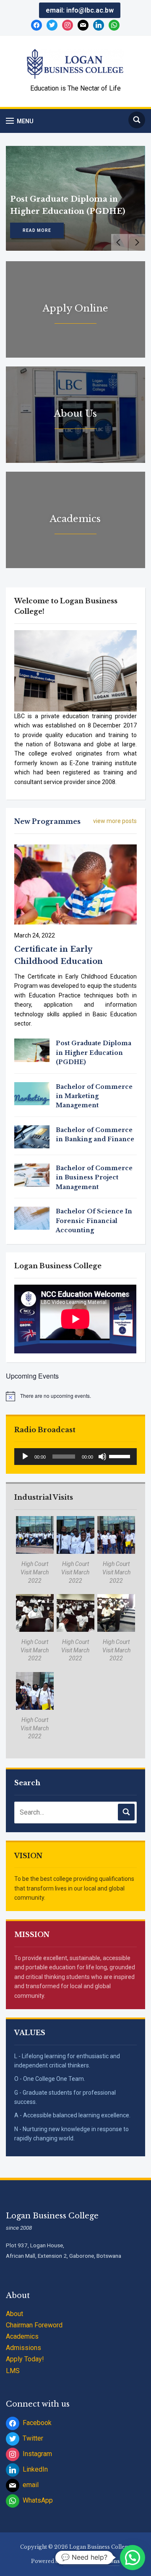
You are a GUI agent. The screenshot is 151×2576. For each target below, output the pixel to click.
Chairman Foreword (34, 2325)
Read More (37, 230)
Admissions (23, 2348)
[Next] (137, 242)
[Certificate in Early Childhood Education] (75, 884)
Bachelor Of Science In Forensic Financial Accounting (94, 1221)
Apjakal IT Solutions (91, 2561)
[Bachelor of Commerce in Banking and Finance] (32, 1136)
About (14, 2314)
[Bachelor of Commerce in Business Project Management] (32, 1174)
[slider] (121, 1456)
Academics (22, 2336)
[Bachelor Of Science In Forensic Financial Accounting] (32, 1218)
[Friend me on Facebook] (36, 25)
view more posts (115, 821)
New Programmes (47, 821)
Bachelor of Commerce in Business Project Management (94, 1178)
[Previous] (120, 242)
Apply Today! (25, 2359)
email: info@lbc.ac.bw (80, 10)
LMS (13, 2371)
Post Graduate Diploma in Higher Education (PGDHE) (94, 1053)
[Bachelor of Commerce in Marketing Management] (32, 1093)
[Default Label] (99, 25)
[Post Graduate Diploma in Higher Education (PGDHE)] (32, 1050)
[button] (20, 121)
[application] (75, 1457)
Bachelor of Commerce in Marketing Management (94, 1096)
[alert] (75, 1396)
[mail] (83, 25)
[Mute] (102, 1457)
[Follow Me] (52, 25)
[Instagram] (68, 25)
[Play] (25, 1457)
